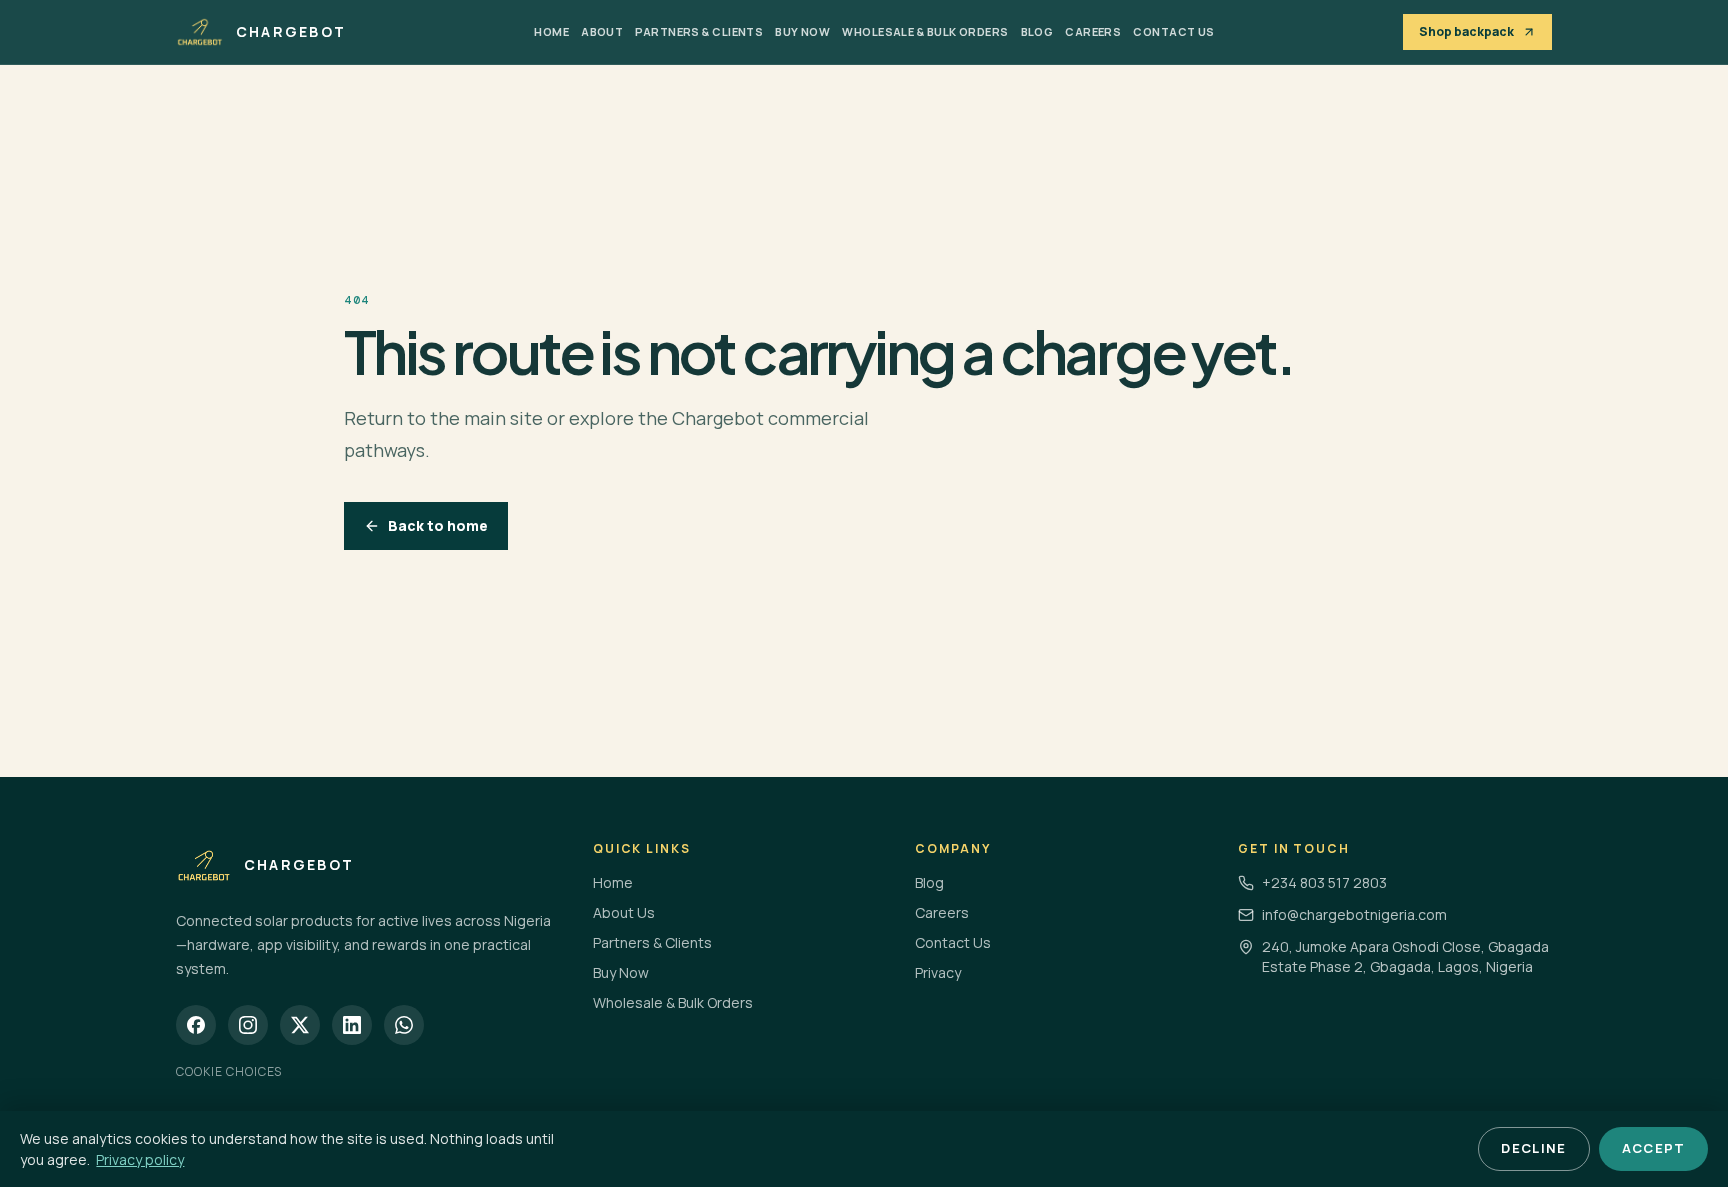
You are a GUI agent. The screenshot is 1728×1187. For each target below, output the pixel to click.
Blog (1037, 31)
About (602, 31)
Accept (1654, 1148)
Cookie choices (229, 1071)
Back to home (438, 525)
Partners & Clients (699, 31)
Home (551, 31)
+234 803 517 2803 (1324, 882)
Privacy (938, 972)
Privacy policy (140, 1159)
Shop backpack (1466, 31)
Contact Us (1173, 31)
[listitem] (196, 1025)
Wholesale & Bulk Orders (925, 31)
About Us (624, 912)
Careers (1093, 31)
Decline (1533, 1148)
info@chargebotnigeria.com (1354, 914)
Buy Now (802, 31)
